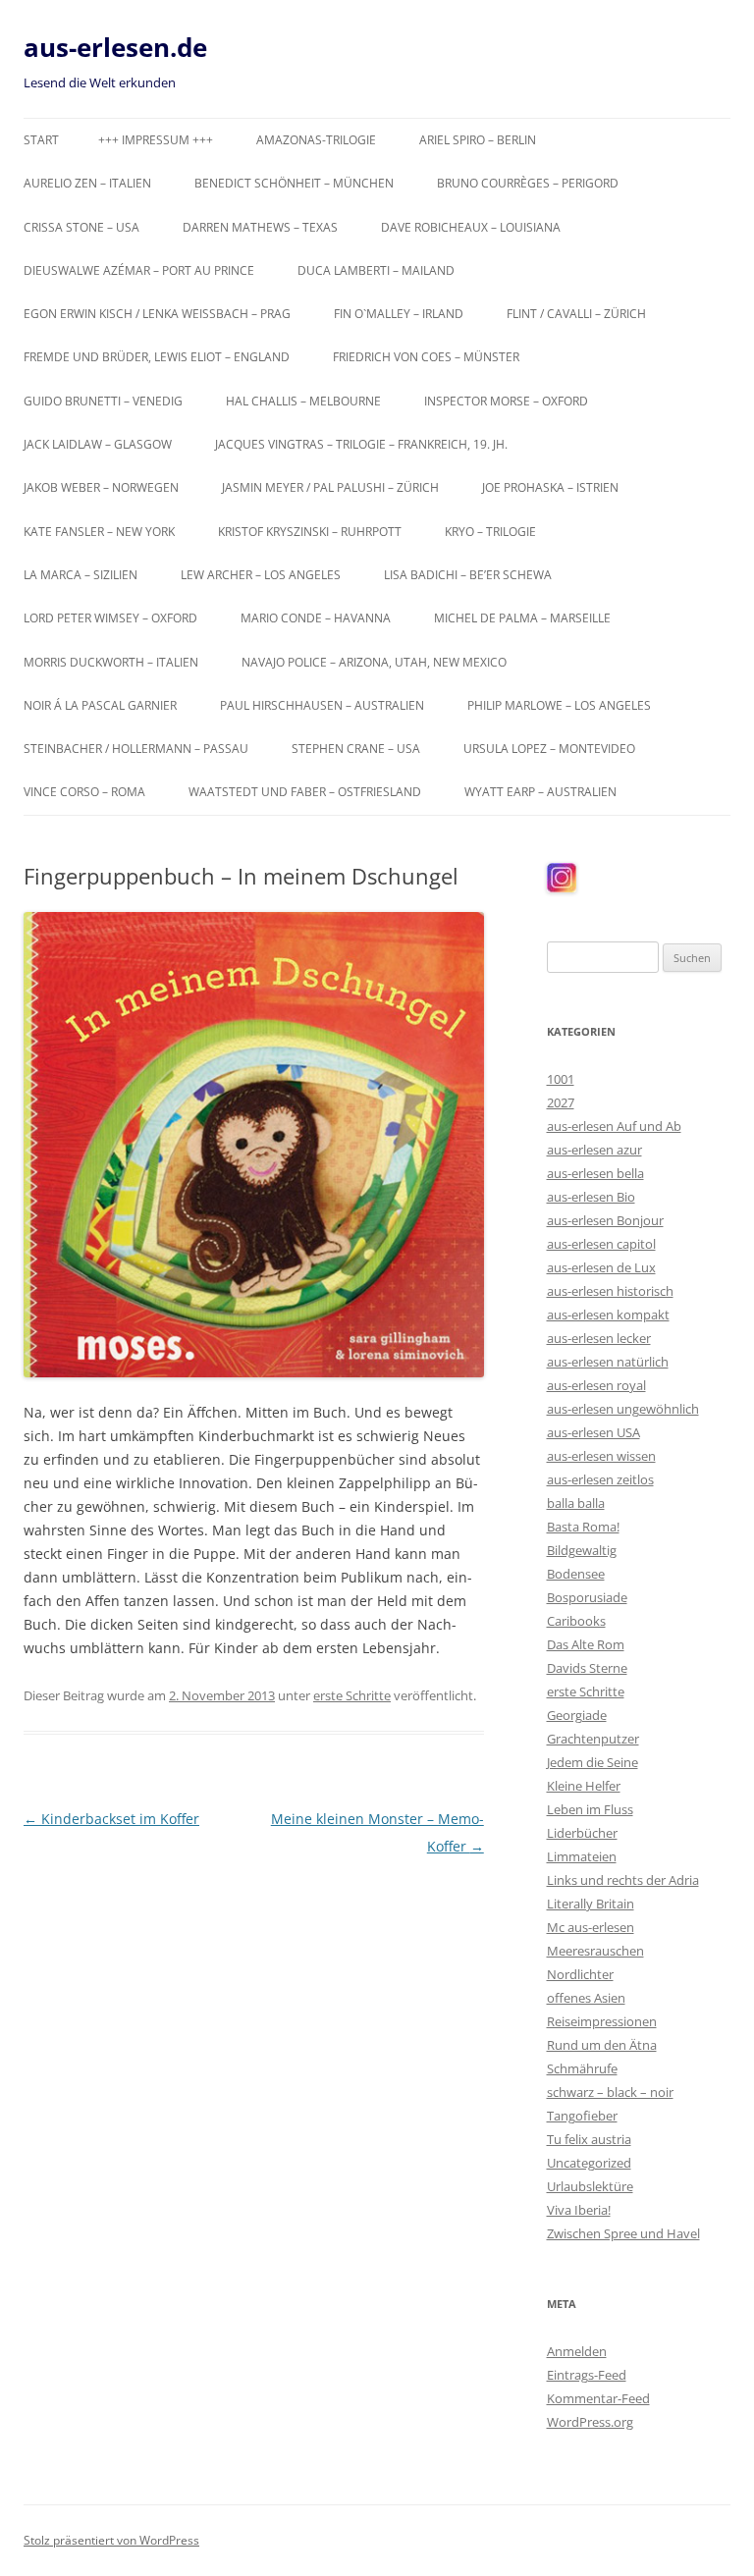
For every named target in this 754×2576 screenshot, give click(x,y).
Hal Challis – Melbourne (303, 401)
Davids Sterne (587, 1668)
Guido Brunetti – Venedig (103, 401)
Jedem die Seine (592, 1762)
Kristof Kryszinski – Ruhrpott (310, 532)
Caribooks (576, 1621)
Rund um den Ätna (602, 2045)
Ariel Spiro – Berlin (478, 140)
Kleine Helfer (584, 1786)
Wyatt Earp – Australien (540, 792)
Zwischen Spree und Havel (623, 2233)
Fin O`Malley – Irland (399, 314)
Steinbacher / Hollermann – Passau (136, 749)
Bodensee (576, 1574)
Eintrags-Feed (587, 2375)
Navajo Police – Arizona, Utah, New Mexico (374, 662)
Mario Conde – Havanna (316, 618)
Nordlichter (580, 1974)
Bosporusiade (587, 1597)
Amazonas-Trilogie (316, 140)
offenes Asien (586, 1998)
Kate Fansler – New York (99, 532)
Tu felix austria (589, 2139)
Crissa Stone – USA (81, 227)
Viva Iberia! (579, 2210)
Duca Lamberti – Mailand (376, 270)
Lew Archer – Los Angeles (261, 575)
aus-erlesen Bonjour (605, 1220)
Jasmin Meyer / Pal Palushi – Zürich (330, 487)
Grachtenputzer (593, 1739)
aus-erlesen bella (595, 1173)
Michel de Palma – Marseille (522, 618)
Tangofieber (582, 2116)
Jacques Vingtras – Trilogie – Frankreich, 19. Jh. (361, 444)
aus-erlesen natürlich (608, 1362)
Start (41, 140)
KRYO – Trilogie (490, 532)
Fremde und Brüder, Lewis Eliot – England (157, 357)
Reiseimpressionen (602, 2021)
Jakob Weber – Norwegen (101, 487)
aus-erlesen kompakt (608, 1315)
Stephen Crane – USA (356, 749)
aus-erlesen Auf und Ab (614, 1126)
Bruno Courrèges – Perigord (528, 183)
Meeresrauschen (595, 1951)
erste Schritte (352, 1695)
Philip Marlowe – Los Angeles (559, 705)
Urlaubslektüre (590, 2186)
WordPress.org (590, 2422)
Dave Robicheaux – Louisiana (471, 227)
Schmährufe (582, 2068)
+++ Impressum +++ (156, 140)
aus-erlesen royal (596, 1385)
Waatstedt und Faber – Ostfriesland (305, 792)
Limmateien (582, 1856)
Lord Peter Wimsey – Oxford (110, 618)
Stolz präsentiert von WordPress (111, 2540)
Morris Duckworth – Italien (111, 662)
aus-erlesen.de (115, 47)
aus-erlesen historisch (610, 1291)
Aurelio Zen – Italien (87, 183)
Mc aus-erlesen (591, 1927)
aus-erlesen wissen (601, 1456)
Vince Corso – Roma (84, 792)
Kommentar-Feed (598, 2398)
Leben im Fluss (590, 1809)
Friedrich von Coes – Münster (426, 357)
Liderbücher (582, 1833)
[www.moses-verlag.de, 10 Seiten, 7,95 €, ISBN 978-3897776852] (254, 1144)
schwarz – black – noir (610, 2092)
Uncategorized (589, 2163)
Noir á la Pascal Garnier (100, 705)
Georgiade (577, 1715)
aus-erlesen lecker (599, 1338)
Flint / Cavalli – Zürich (576, 314)
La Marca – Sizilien (81, 575)
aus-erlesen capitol (601, 1244)
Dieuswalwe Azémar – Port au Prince (139, 270)
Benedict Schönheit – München (294, 183)
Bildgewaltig (582, 1550)
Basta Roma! (583, 1527)
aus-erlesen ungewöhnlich (623, 1409)
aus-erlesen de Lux (601, 1267)
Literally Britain (591, 1904)
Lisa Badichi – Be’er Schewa (468, 575)
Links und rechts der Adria (623, 1880)
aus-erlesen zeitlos (600, 1479)
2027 (561, 1102)
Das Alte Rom (586, 1644)
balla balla (576, 1503)
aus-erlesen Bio (591, 1197)
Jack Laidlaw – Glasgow (98, 444)
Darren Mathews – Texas (260, 227)
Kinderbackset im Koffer (111, 1819)
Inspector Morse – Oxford (506, 401)
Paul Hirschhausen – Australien (322, 705)
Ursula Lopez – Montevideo (549, 749)
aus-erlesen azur (594, 1150)
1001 (561, 1079)
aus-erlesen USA (593, 1432)
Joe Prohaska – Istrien (550, 487)
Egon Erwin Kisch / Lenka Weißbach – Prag (157, 314)
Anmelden (577, 2351)
